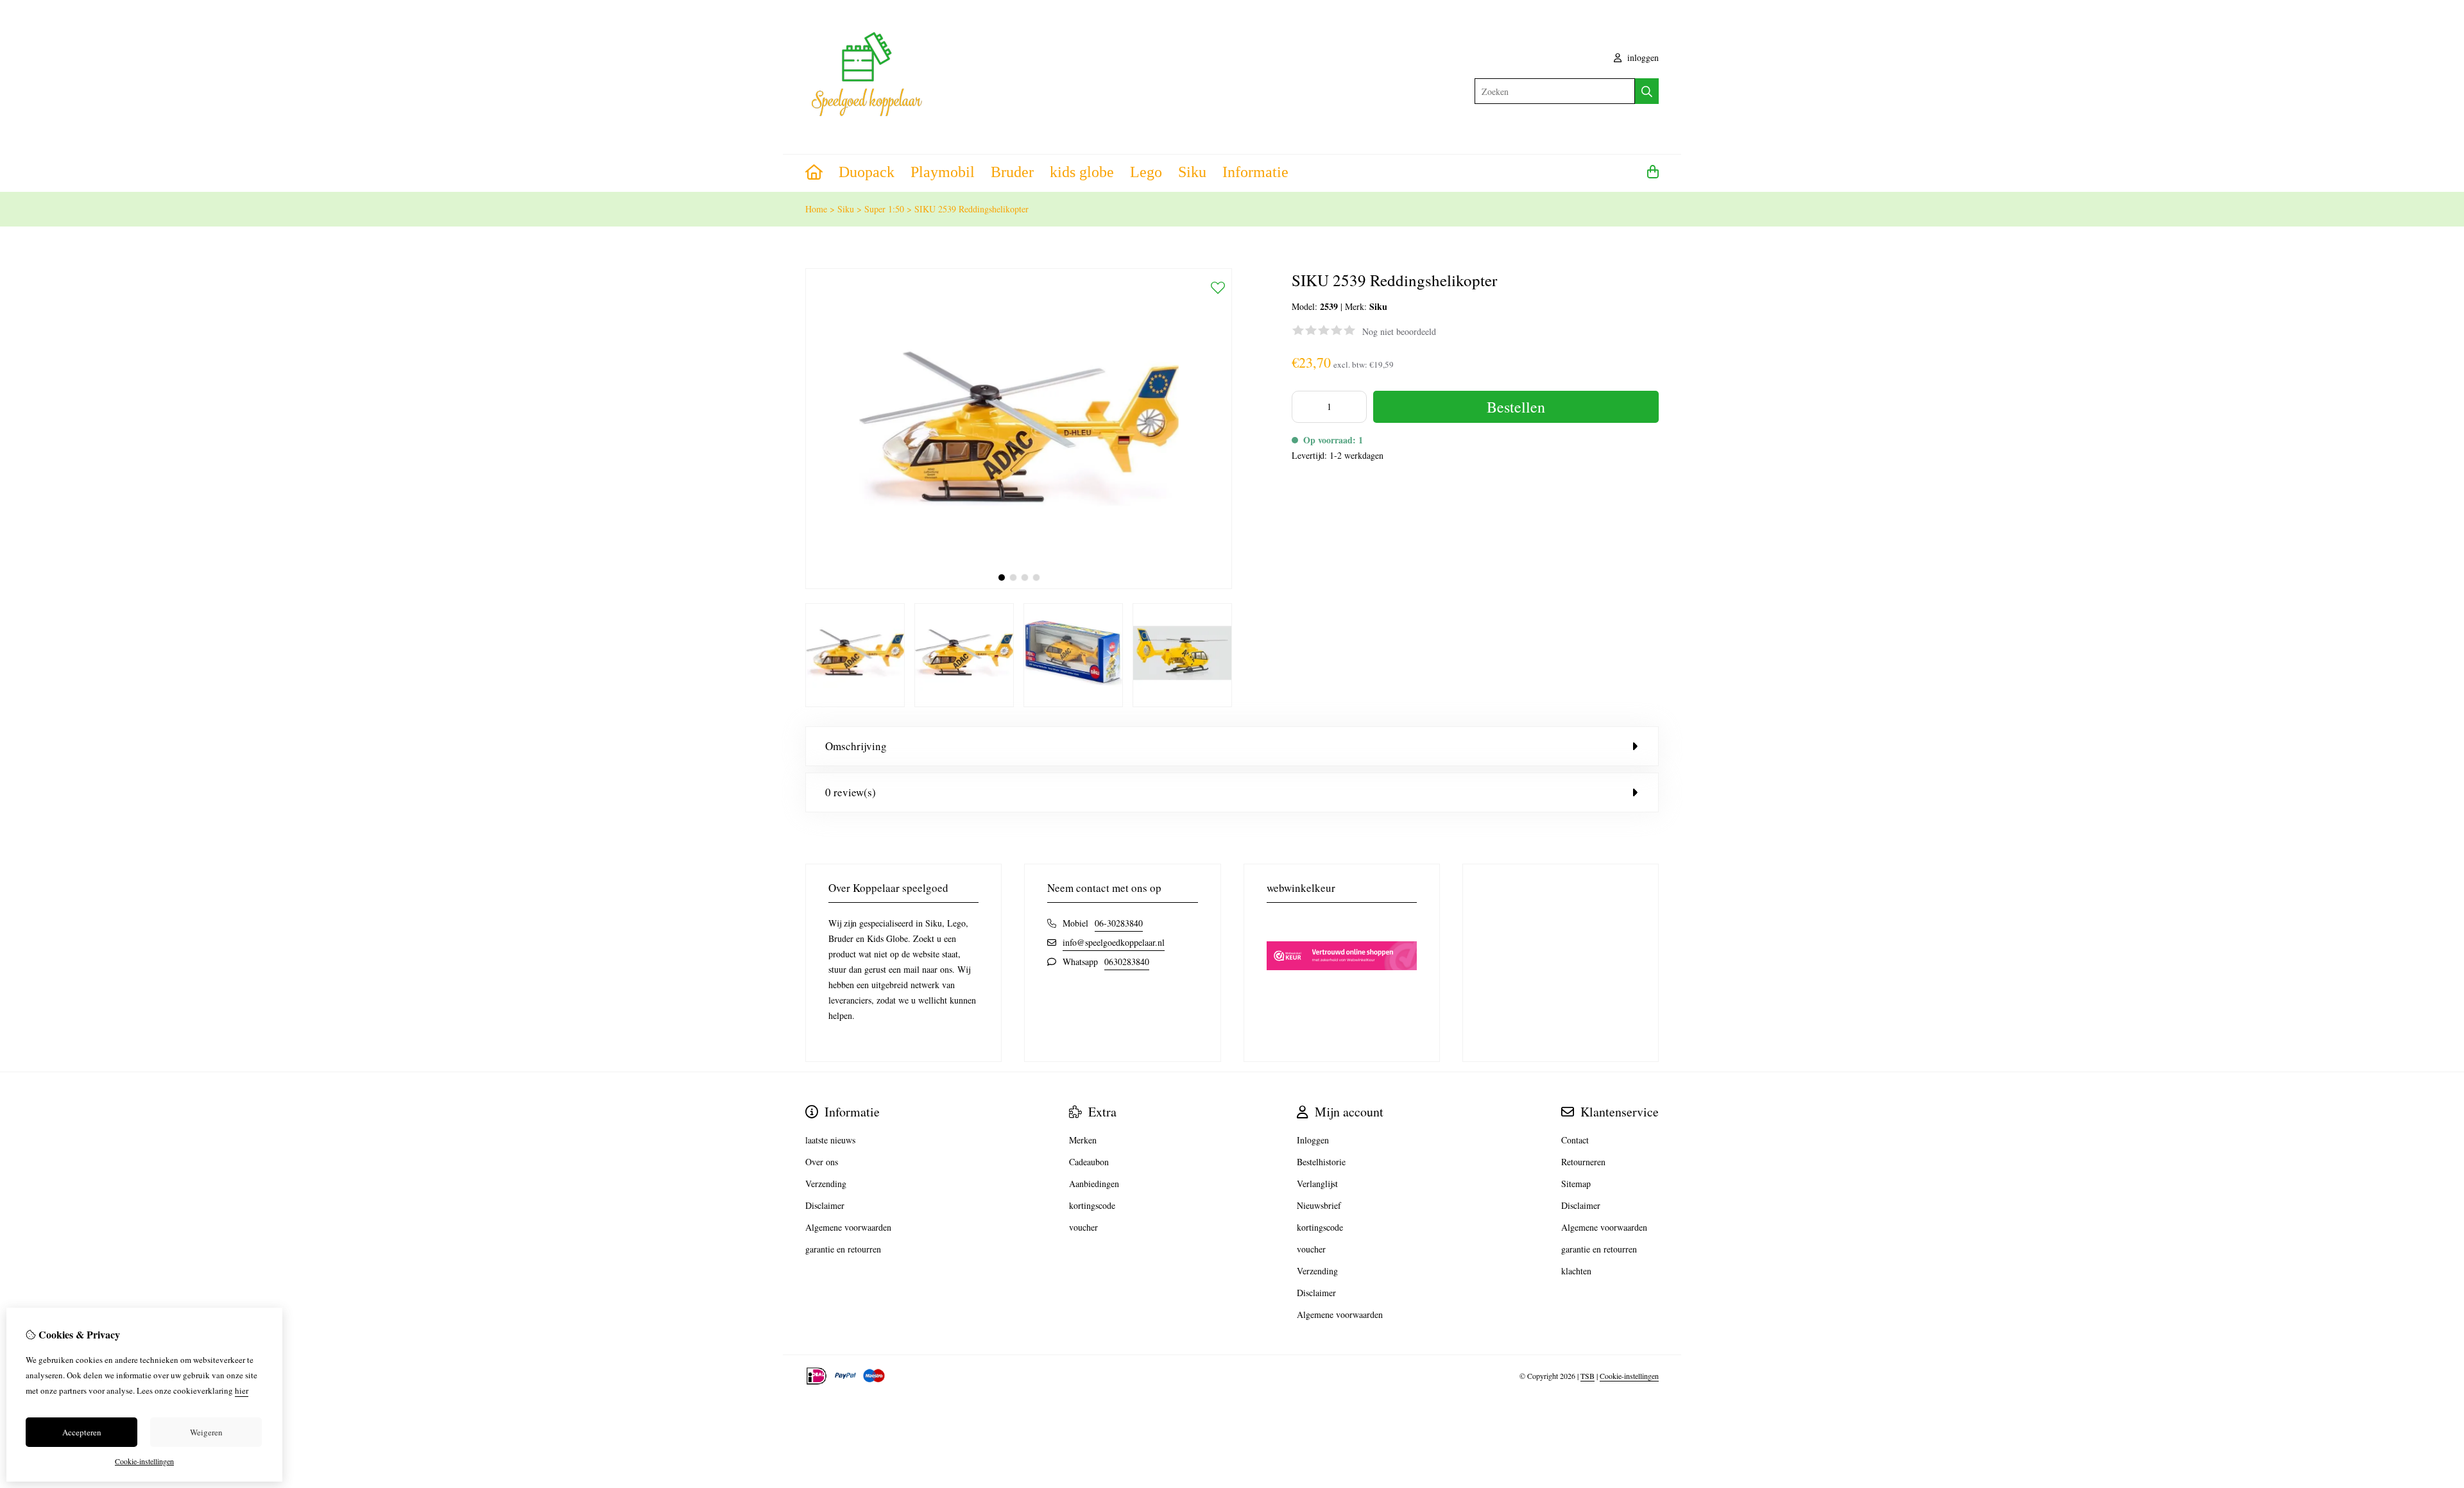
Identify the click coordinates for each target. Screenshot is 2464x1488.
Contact (1575, 1140)
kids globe (1082, 172)
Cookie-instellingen (1629, 1376)
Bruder (1012, 172)
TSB (1587, 1376)
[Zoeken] (1647, 91)
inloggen (1642, 57)
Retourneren (1583, 1162)
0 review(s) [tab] (851, 792)
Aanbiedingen (1094, 1184)
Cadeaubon (1089, 1162)
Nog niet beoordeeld (1399, 331)
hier (242, 1390)
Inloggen (1313, 1140)
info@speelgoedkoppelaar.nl (1114, 942)
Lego (1146, 172)
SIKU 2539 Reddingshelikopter (971, 209)
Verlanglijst (1317, 1184)
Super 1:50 (884, 209)
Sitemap (1576, 1184)
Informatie (1255, 172)
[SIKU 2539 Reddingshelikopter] (1019, 586)
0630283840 (1127, 962)
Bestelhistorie (1321, 1162)
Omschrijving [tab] (856, 746)
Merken (1083, 1140)
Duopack (867, 172)
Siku (1192, 172)
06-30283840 (1119, 923)
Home (816, 209)
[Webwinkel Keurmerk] (1342, 992)
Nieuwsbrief (1319, 1205)
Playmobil (943, 172)
